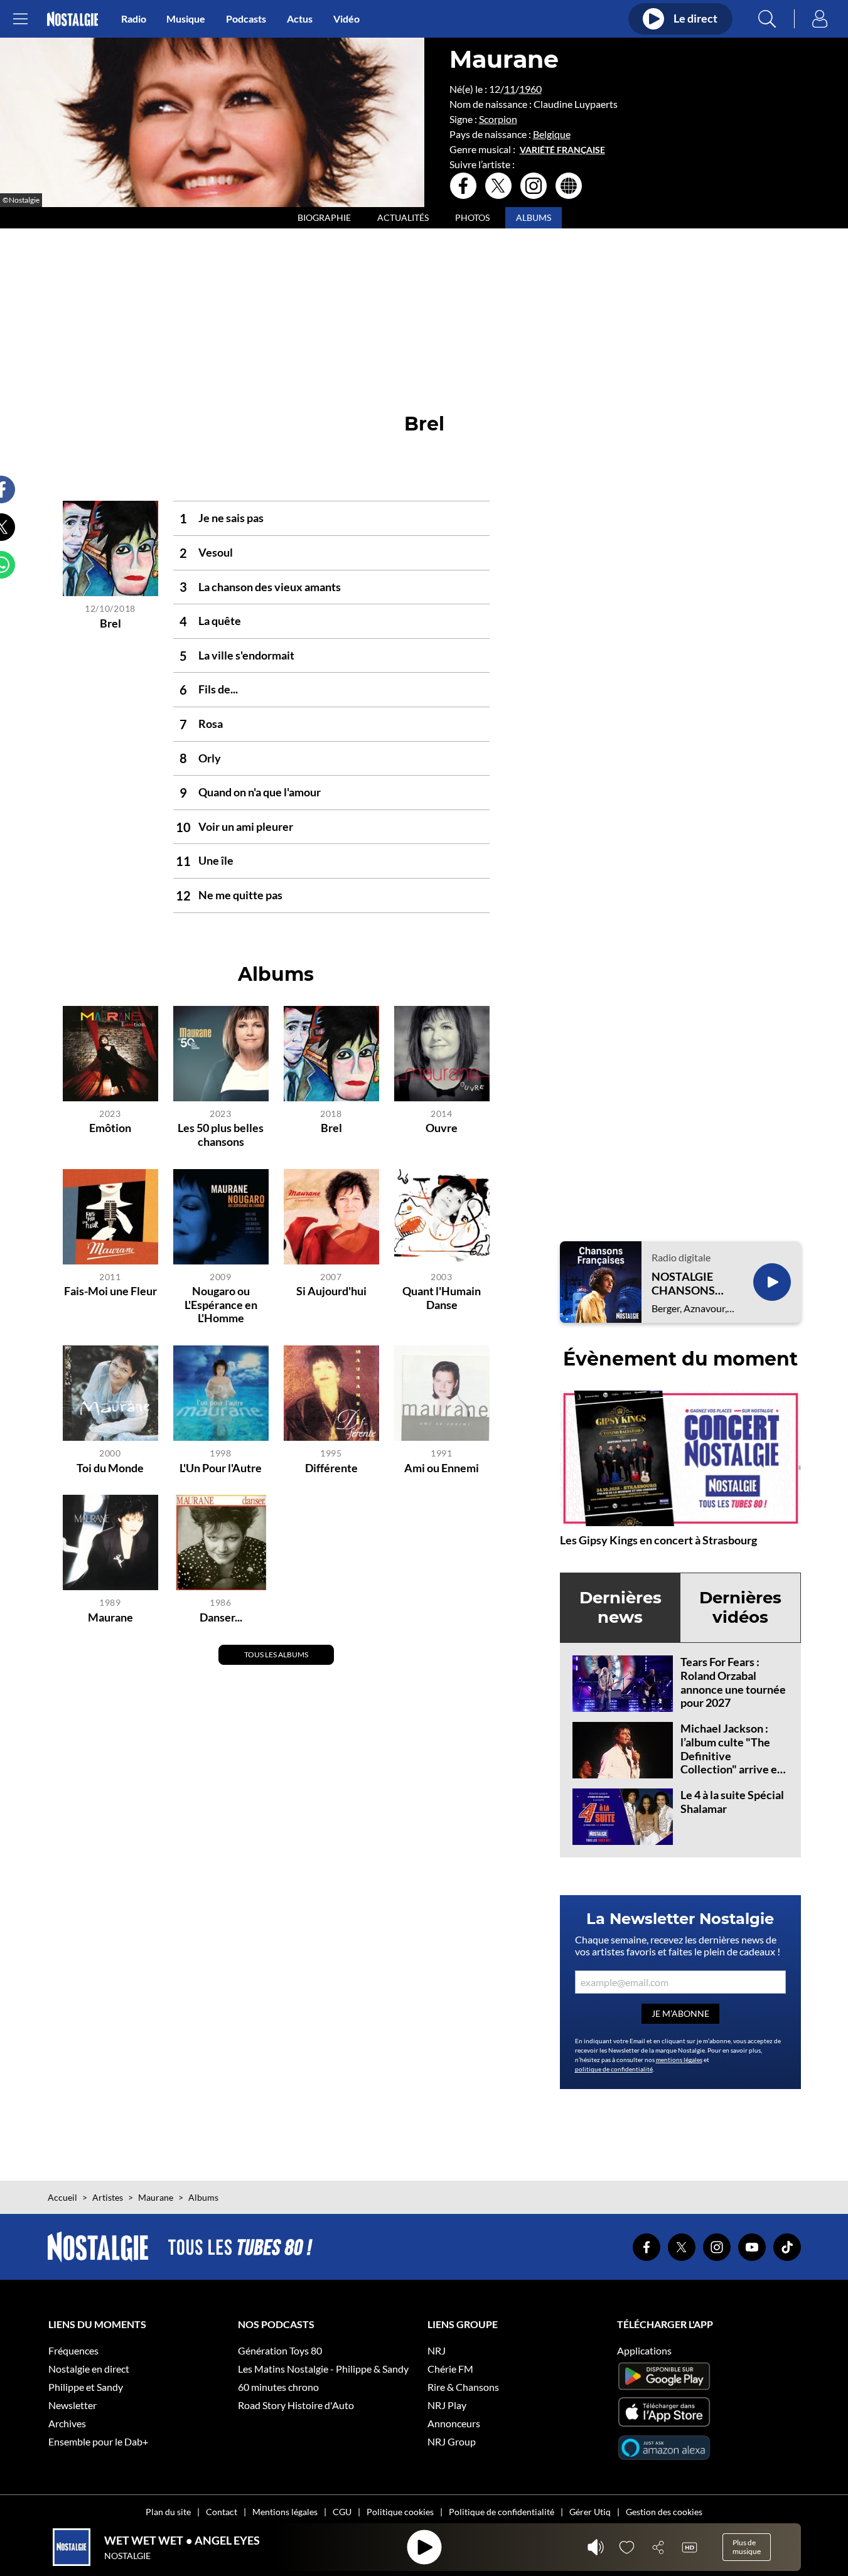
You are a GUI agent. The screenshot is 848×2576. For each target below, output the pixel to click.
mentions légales (679, 2060)
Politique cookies (400, 2512)
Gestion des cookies (664, 2512)
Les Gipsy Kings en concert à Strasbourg (658, 1540)
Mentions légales (285, 2512)
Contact (222, 2512)
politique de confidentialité (614, 2069)
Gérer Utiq (590, 2512)
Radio (134, 19)
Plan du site (168, 2512)
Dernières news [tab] (620, 1607)
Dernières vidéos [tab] (740, 1607)
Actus (300, 19)
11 (510, 89)
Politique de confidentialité (502, 2512)
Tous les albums (276, 1654)
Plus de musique (747, 2547)
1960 (530, 89)
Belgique (552, 134)
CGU (342, 2512)
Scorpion (498, 119)
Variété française (562, 150)
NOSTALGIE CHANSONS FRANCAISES (686, 1284)
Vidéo (346, 19)
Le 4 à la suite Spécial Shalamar (732, 1802)
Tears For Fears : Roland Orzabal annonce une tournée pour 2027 (733, 1682)
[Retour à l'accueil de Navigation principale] (72, 19)
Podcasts (246, 19)
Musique (186, 19)
